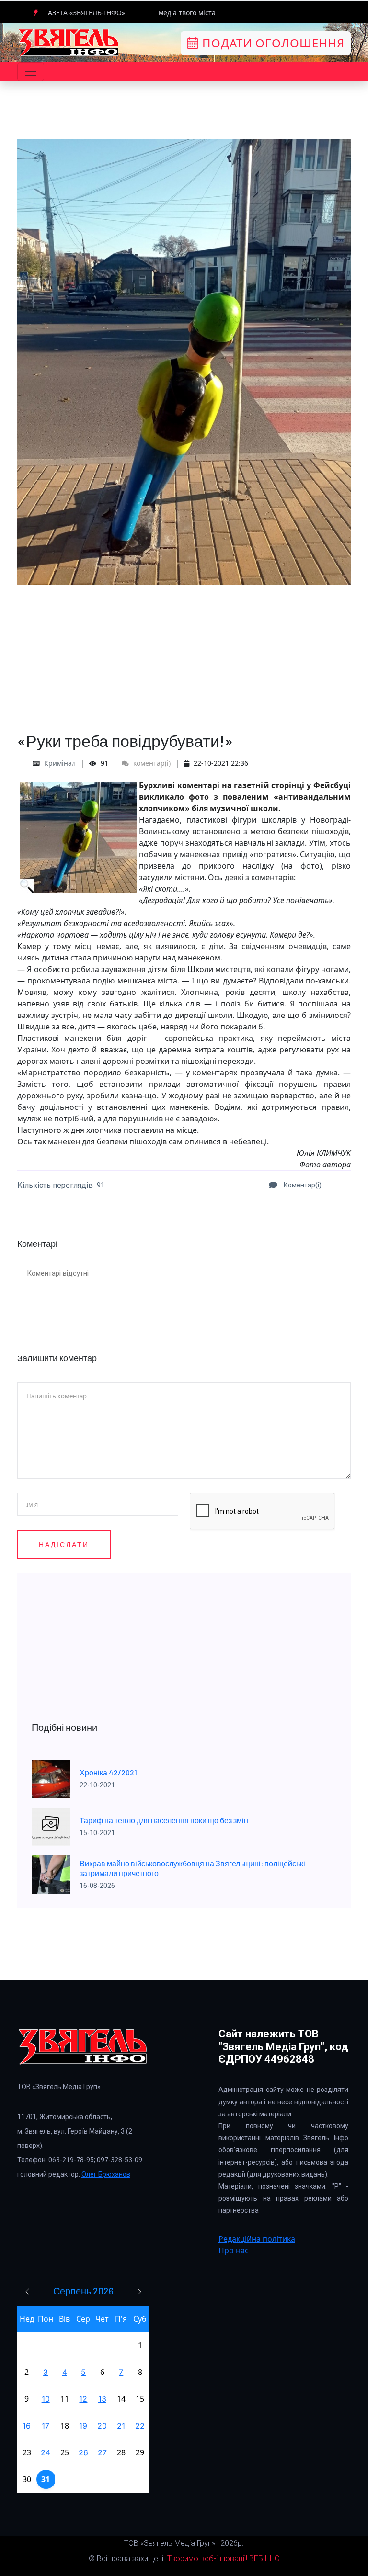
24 (46, 2452)
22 (140, 2426)
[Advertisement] (184, 652)
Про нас (234, 2250)
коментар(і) (151, 763)
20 (102, 2426)
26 (83, 2452)
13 (102, 2399)
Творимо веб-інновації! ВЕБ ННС (223, 2559)
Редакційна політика (257, 2239)
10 (46, 2399)
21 (121, 2426)
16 (27, 2426)
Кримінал (60, 763)
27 (102, 2452)
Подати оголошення (272, 43)
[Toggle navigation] (31, 72)
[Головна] (69, 42)
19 (83, 2426)
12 (83, 2399)
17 (46, 2426)
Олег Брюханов (106, 2174)
